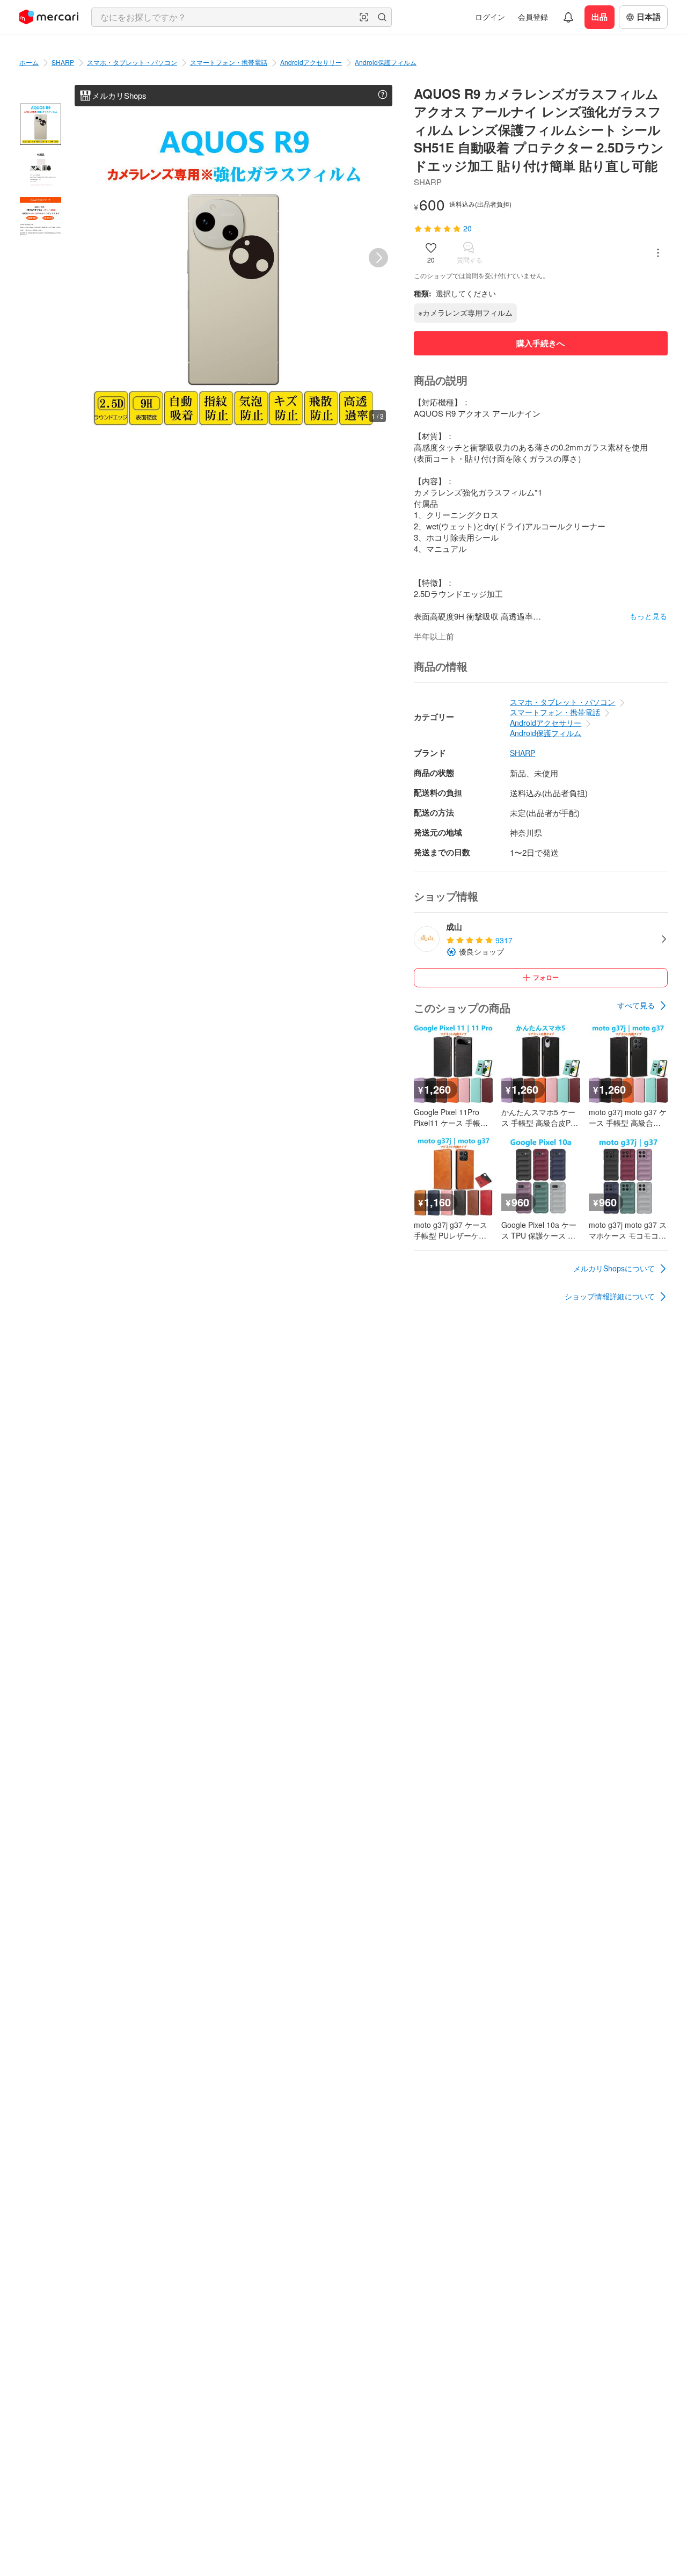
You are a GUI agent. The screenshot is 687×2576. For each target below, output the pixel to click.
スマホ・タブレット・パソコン (132, 62)
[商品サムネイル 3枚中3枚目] (41, 218)
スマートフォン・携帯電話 (229, 62)
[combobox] (242, 17)
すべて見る (636, 1005)
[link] (642, 1006)
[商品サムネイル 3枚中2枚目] (41, 171)
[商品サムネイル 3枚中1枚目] (41, 124)
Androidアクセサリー (311, 62)
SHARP (63, 62)
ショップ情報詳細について (610, 1296)
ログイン (490, 17)
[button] (364, 17)
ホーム (29, 62)
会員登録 (533, 17)
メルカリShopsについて (614, 1268)
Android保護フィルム (386, 62)
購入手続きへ (540, 343)
